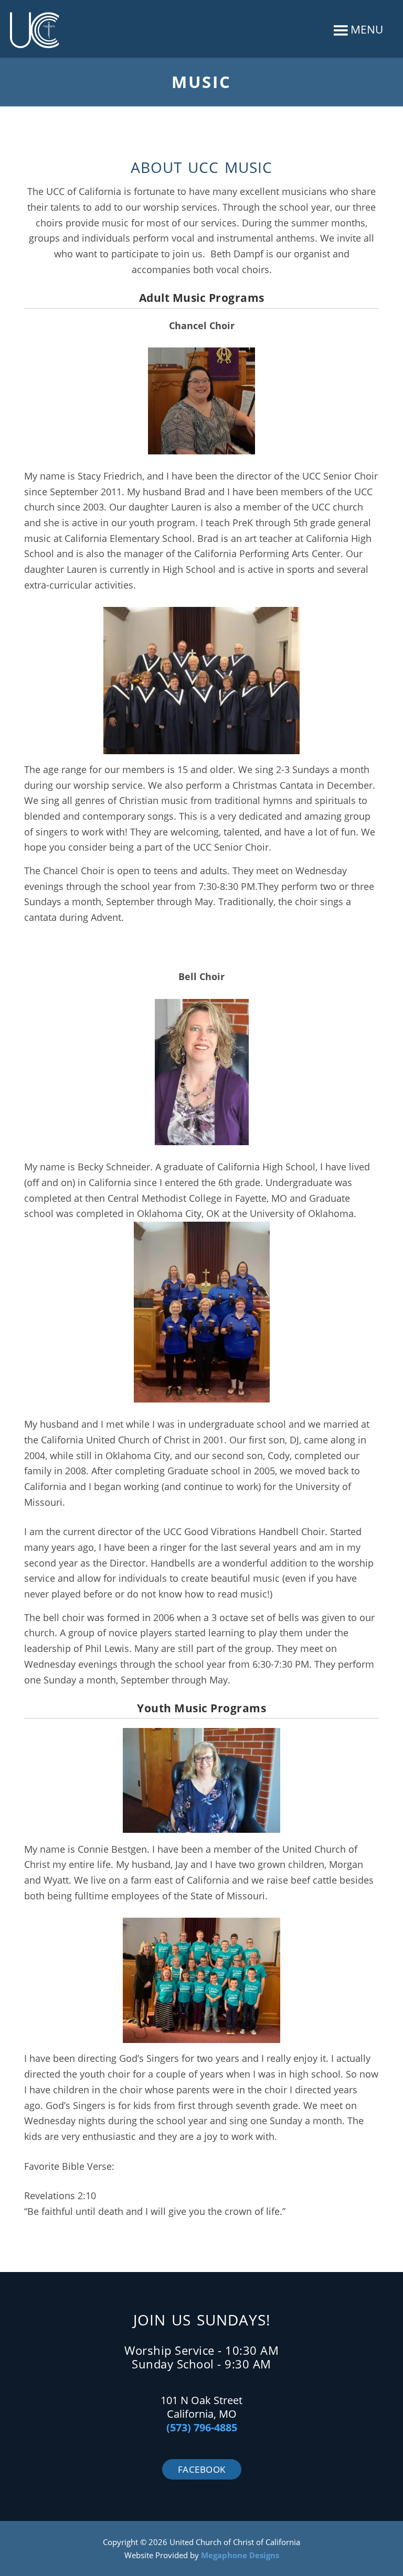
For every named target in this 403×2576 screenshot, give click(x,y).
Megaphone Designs (240, 2555)
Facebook (202, 2469)
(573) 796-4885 (202, 2427)
